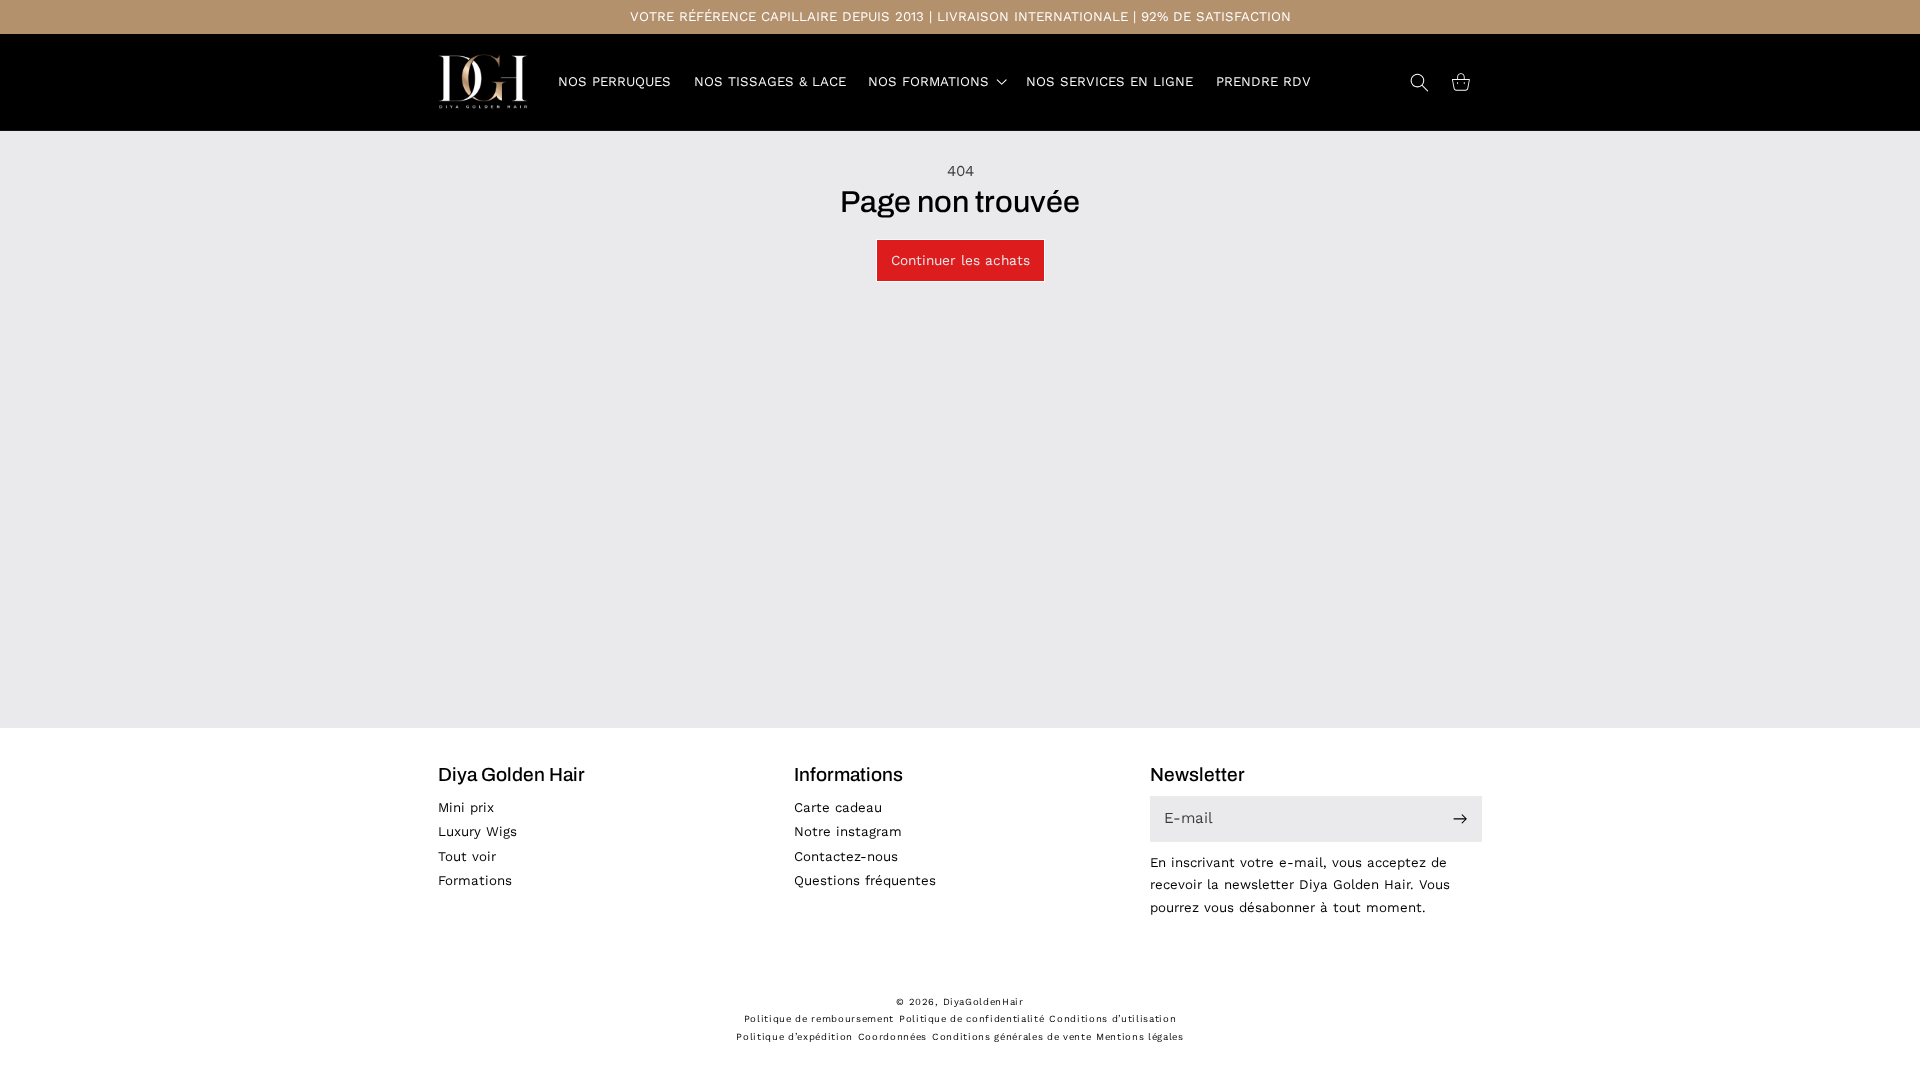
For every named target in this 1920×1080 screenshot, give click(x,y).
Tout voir (467, 856)
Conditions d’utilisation (1112, 1018)
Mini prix (466, 807)
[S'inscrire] (1461, 819)
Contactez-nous (846, 856)
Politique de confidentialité (972, 1018)
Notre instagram (848, 831)
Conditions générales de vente (1011, 1036)
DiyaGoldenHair (983, 1001)
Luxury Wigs (477, 831)
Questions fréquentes (865, 880)
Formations (475, 880)
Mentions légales (1140, 1036)
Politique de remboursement (819, 1018)
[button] (936, 82)
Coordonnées (892, 1036)
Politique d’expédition (794, 1036)
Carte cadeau (838, 807)
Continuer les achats (960, 260)
